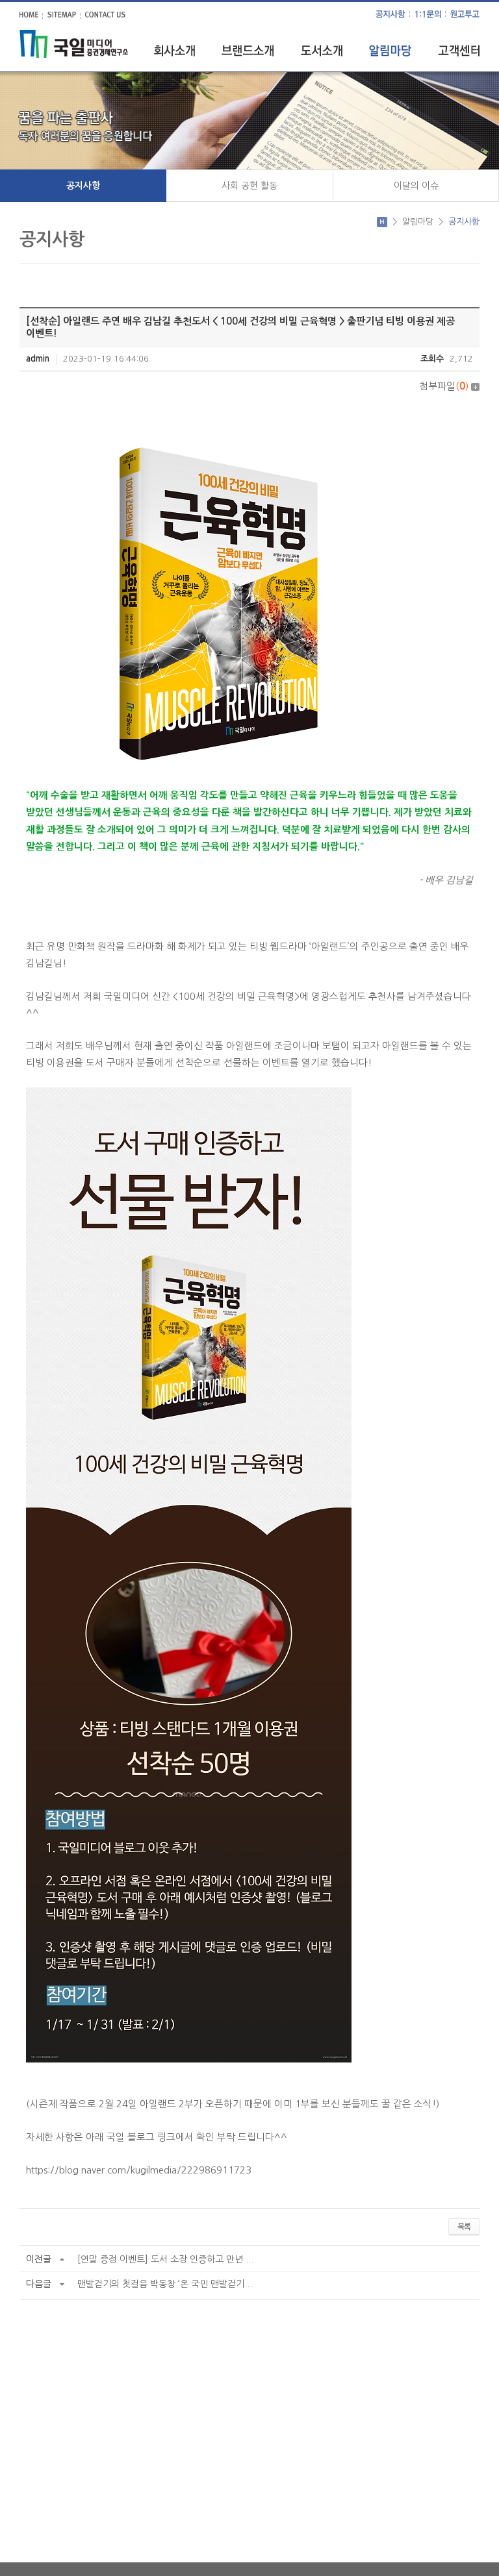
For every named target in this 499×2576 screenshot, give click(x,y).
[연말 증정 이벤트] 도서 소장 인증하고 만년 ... (165, 2259)
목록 (464, 2227)
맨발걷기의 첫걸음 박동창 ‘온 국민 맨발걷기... (165, 2284)
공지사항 (83, 186)
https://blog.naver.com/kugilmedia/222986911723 (139, 2170)
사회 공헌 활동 (249, 186)
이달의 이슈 (416, 186)
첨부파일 (444, 386)
